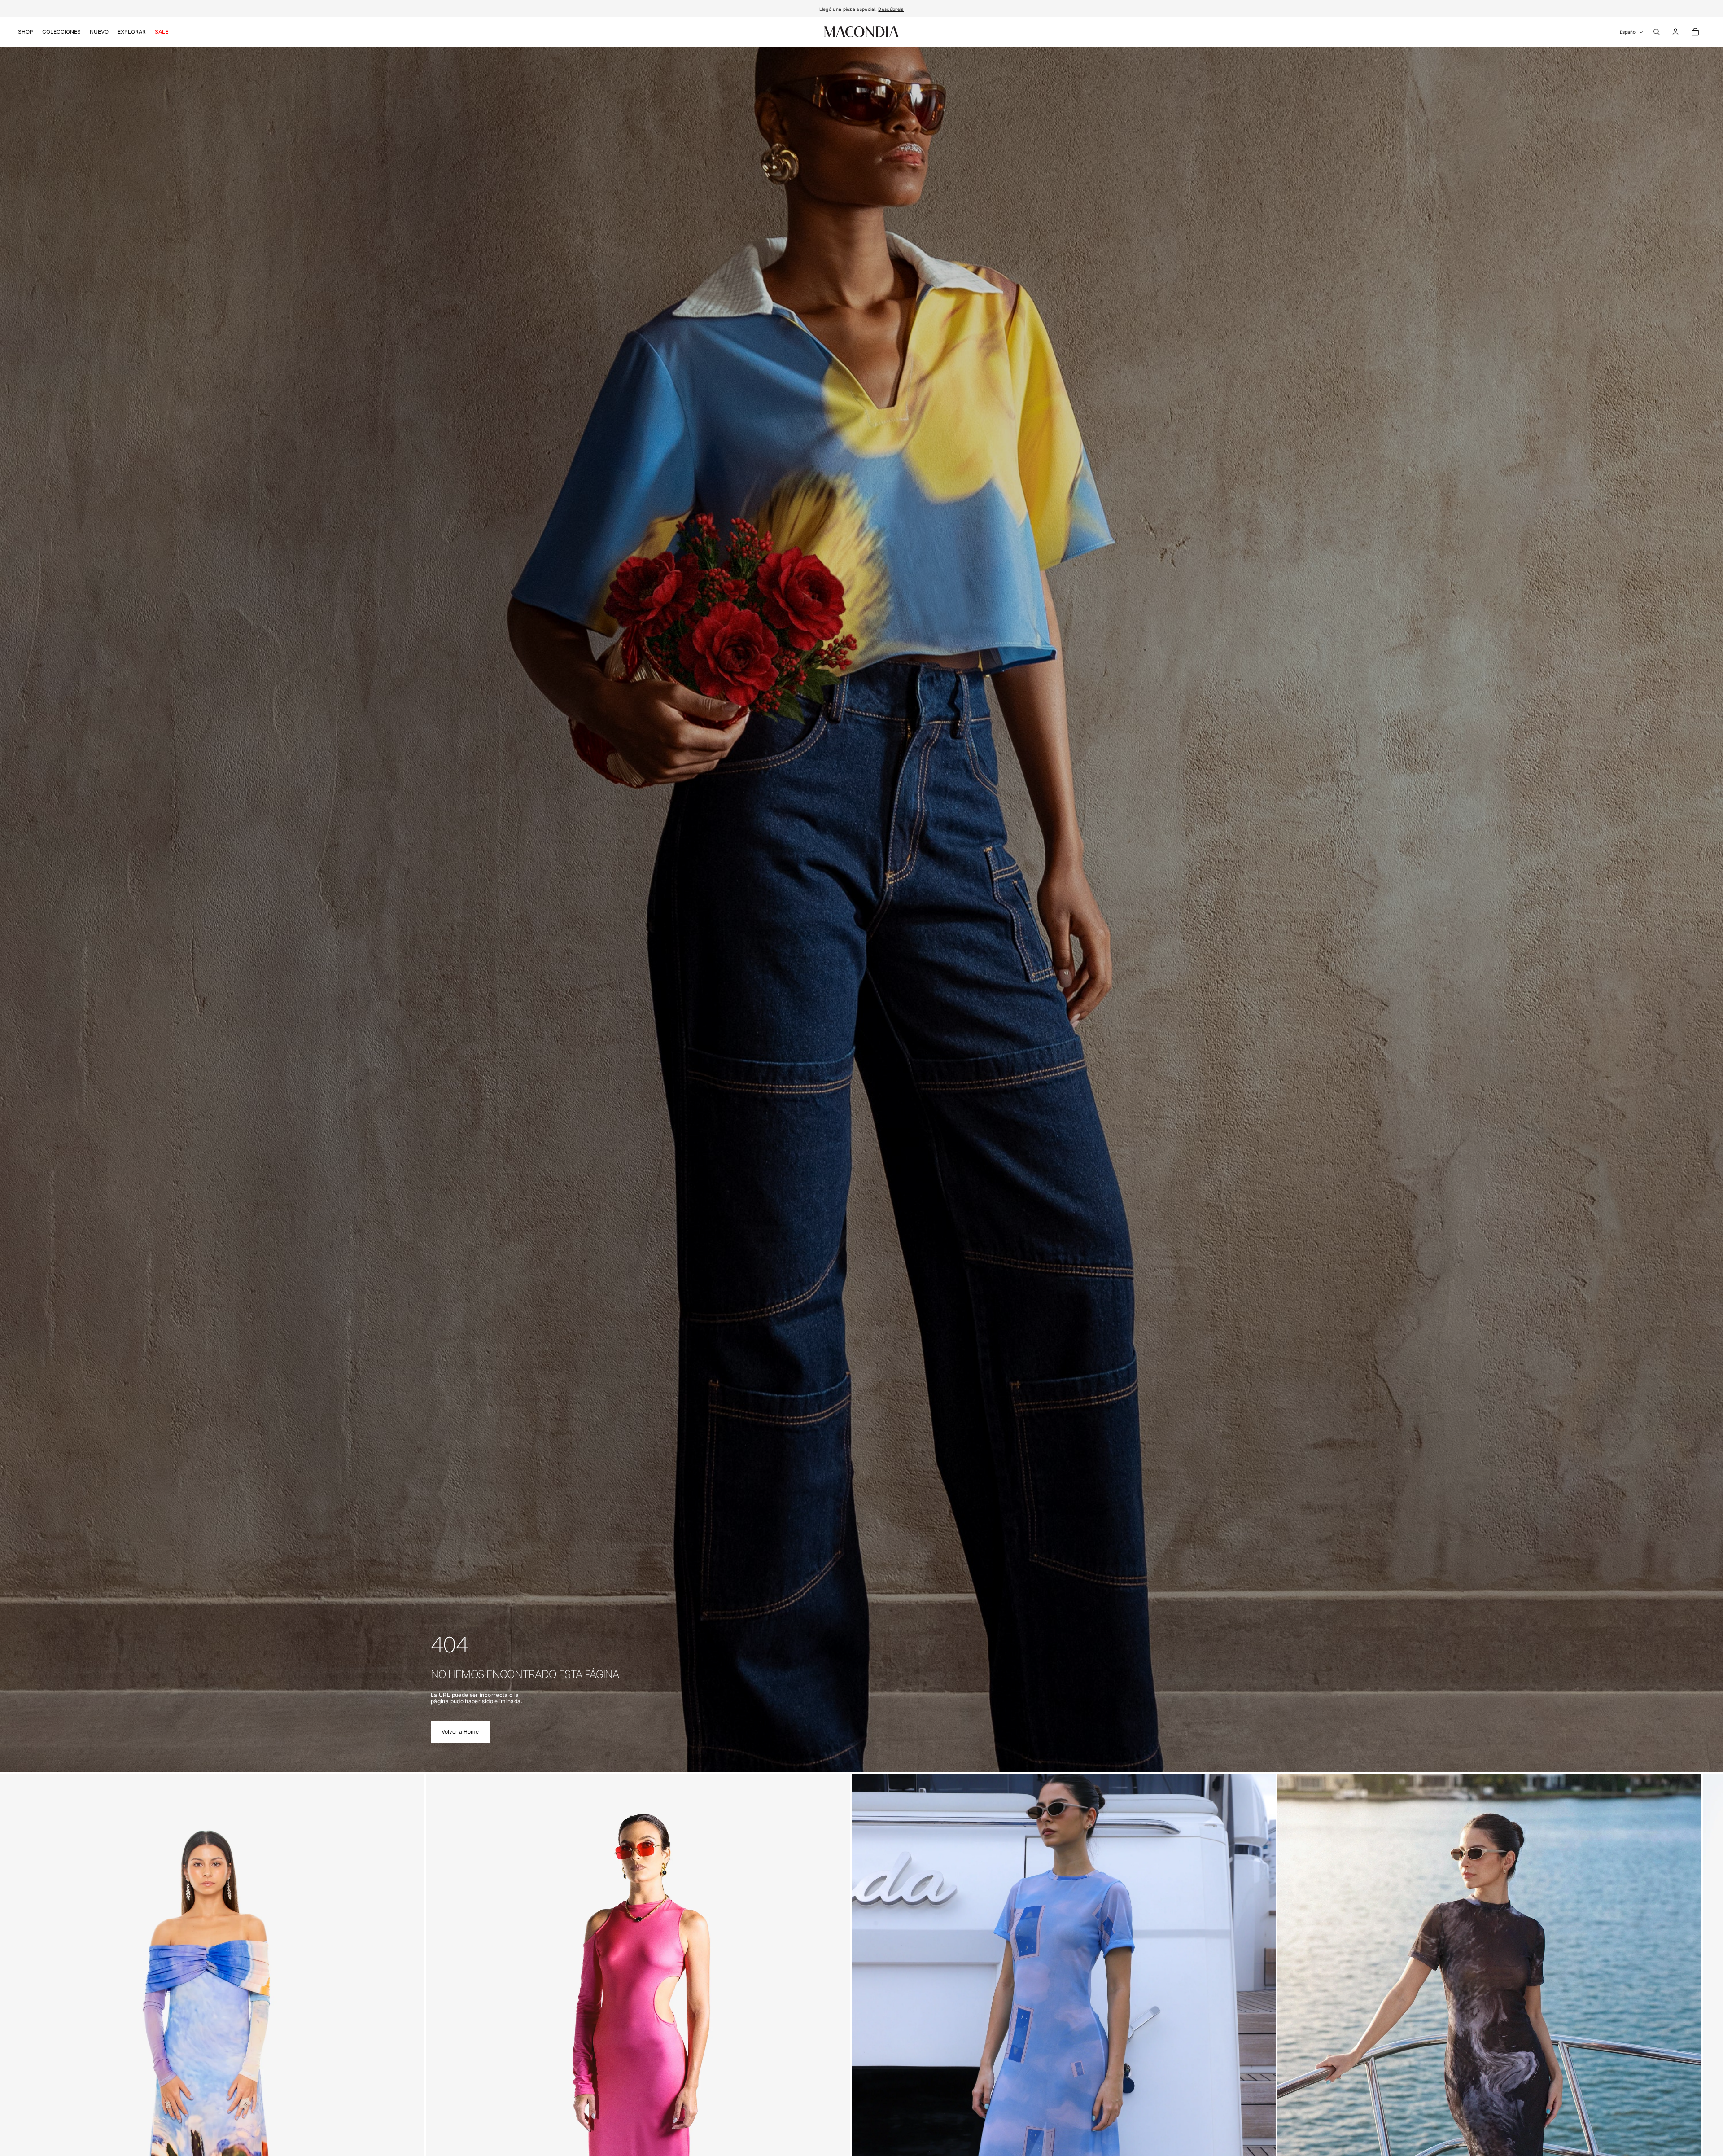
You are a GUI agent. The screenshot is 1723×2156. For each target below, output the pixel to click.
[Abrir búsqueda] (1657, 32)
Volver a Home (460, 1732)
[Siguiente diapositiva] (1282, 2082)
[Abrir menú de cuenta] (1675, 32)
